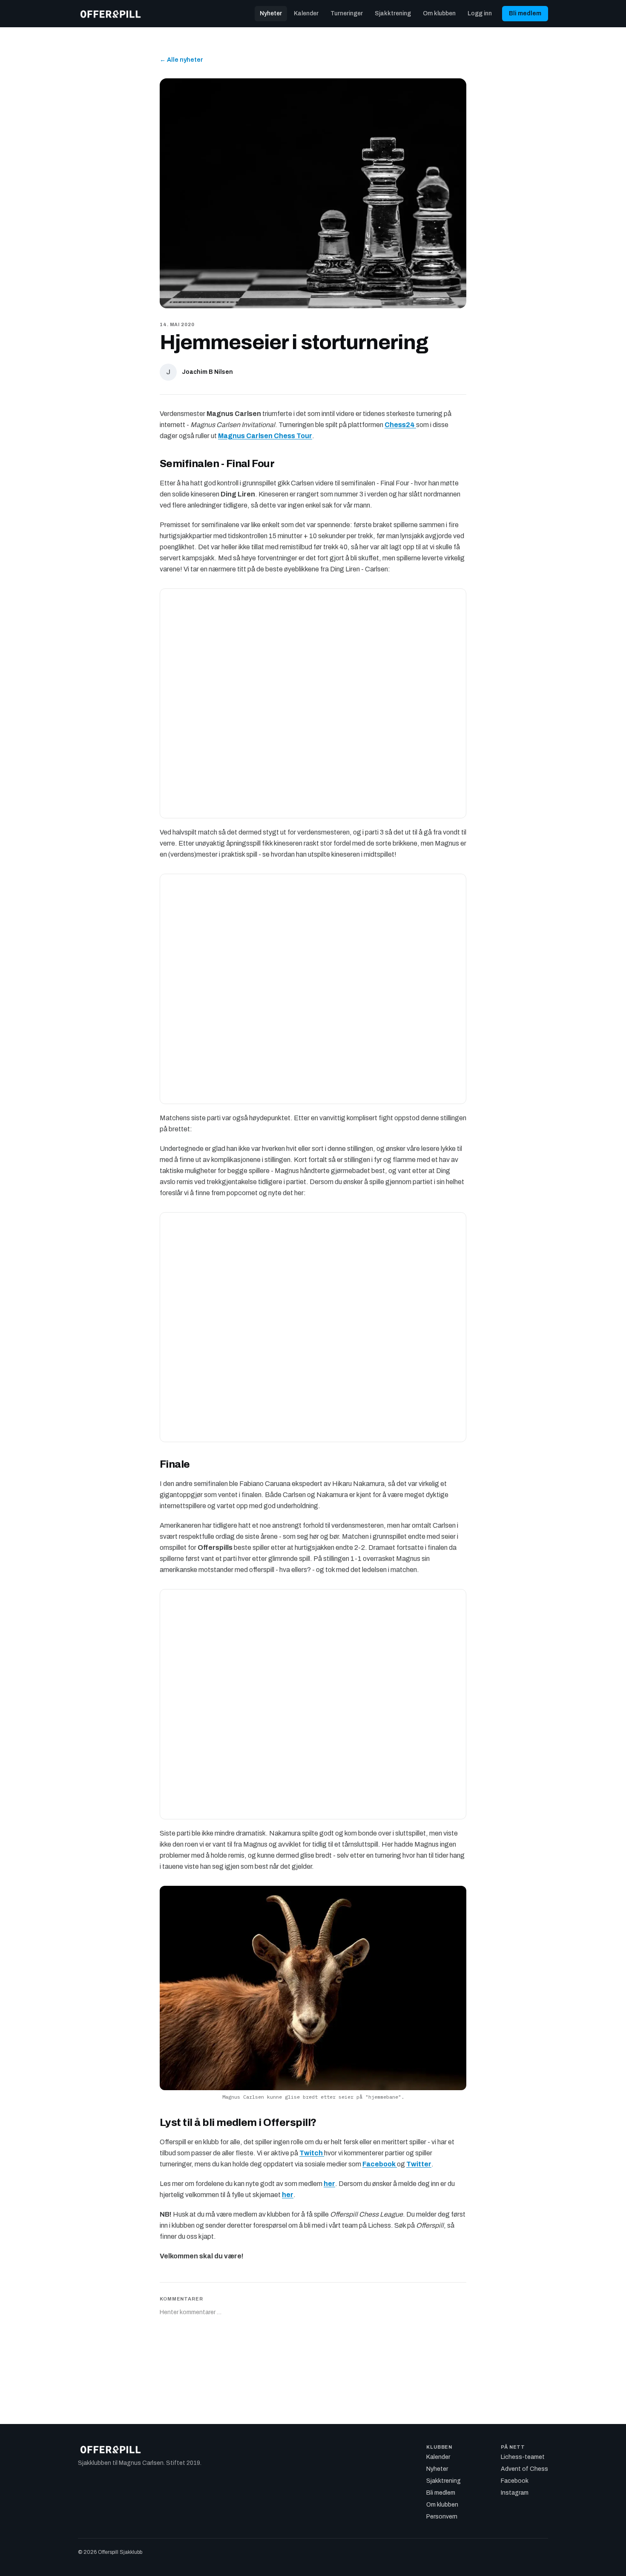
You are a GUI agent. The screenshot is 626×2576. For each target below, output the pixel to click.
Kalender (306, 13)
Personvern (442, 2517)
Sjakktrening (393, 13)
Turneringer (347, 13)
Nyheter (271, 13)
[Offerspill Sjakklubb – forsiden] (111, 14)
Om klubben (439, 13)
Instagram (515, 2493)
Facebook (515, 2481)
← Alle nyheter (181, 60)
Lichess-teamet (523, 2457)
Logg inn (480, 13)
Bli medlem (525, 13)
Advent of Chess (524, 2469)
